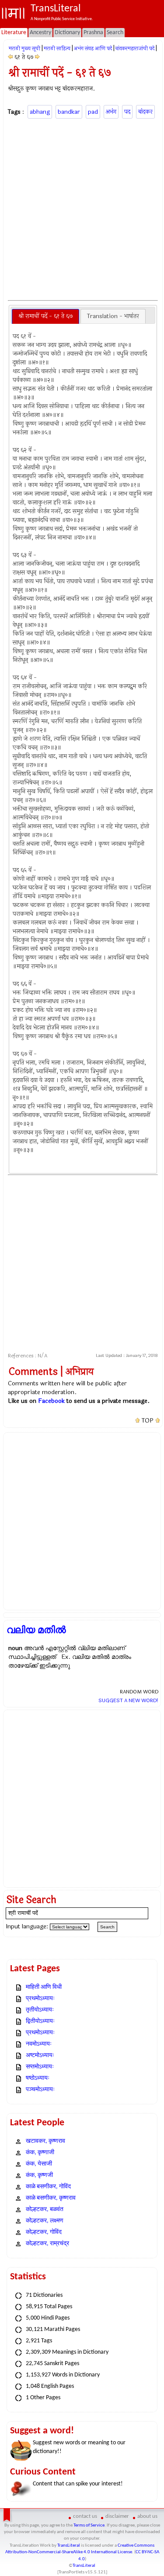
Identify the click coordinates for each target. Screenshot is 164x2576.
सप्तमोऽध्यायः (40, 2067)
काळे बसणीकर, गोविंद (48, 2187)
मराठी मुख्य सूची (24, 49)
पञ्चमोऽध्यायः (40, 2090)
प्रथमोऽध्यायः (40, 1999)
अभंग (111, 112)
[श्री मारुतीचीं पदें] (37, 57)
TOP (148, 1421)
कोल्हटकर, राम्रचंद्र (47, 2244)
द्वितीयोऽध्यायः (40, 2021)
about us (147, 2516)
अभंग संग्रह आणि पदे (93, 49)
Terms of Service (89, 2525)
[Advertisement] (82, 208)
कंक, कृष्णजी (39, 2175)
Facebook (51, 1401)
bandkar (69, 112)
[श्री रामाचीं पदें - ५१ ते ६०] (10, 57)
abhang (40, 112)
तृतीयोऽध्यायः (40, 2010)
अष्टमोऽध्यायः (40, 2056)
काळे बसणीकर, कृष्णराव (51, 2198)
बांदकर (145, 112)
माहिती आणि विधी (44, 1987)
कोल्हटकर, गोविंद (44, 2232)
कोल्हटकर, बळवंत (45, 2210)
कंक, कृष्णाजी (40, 2153)
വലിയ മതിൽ (36, 1630)
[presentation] (45, 316)
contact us (85, 2516)
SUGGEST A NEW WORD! (128, 1700)
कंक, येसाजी (39, 2164)
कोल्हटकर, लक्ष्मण (45, 2221)
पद (127, 112)
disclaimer (117, 2516)
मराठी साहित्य (57, 49)
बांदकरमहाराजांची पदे (135, 49)
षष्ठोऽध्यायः (38, 2078)
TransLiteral (69, 2546)
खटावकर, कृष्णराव (45, 2141)
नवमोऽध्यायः (39, 2044)
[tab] (45, 316)
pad (93, 112)
